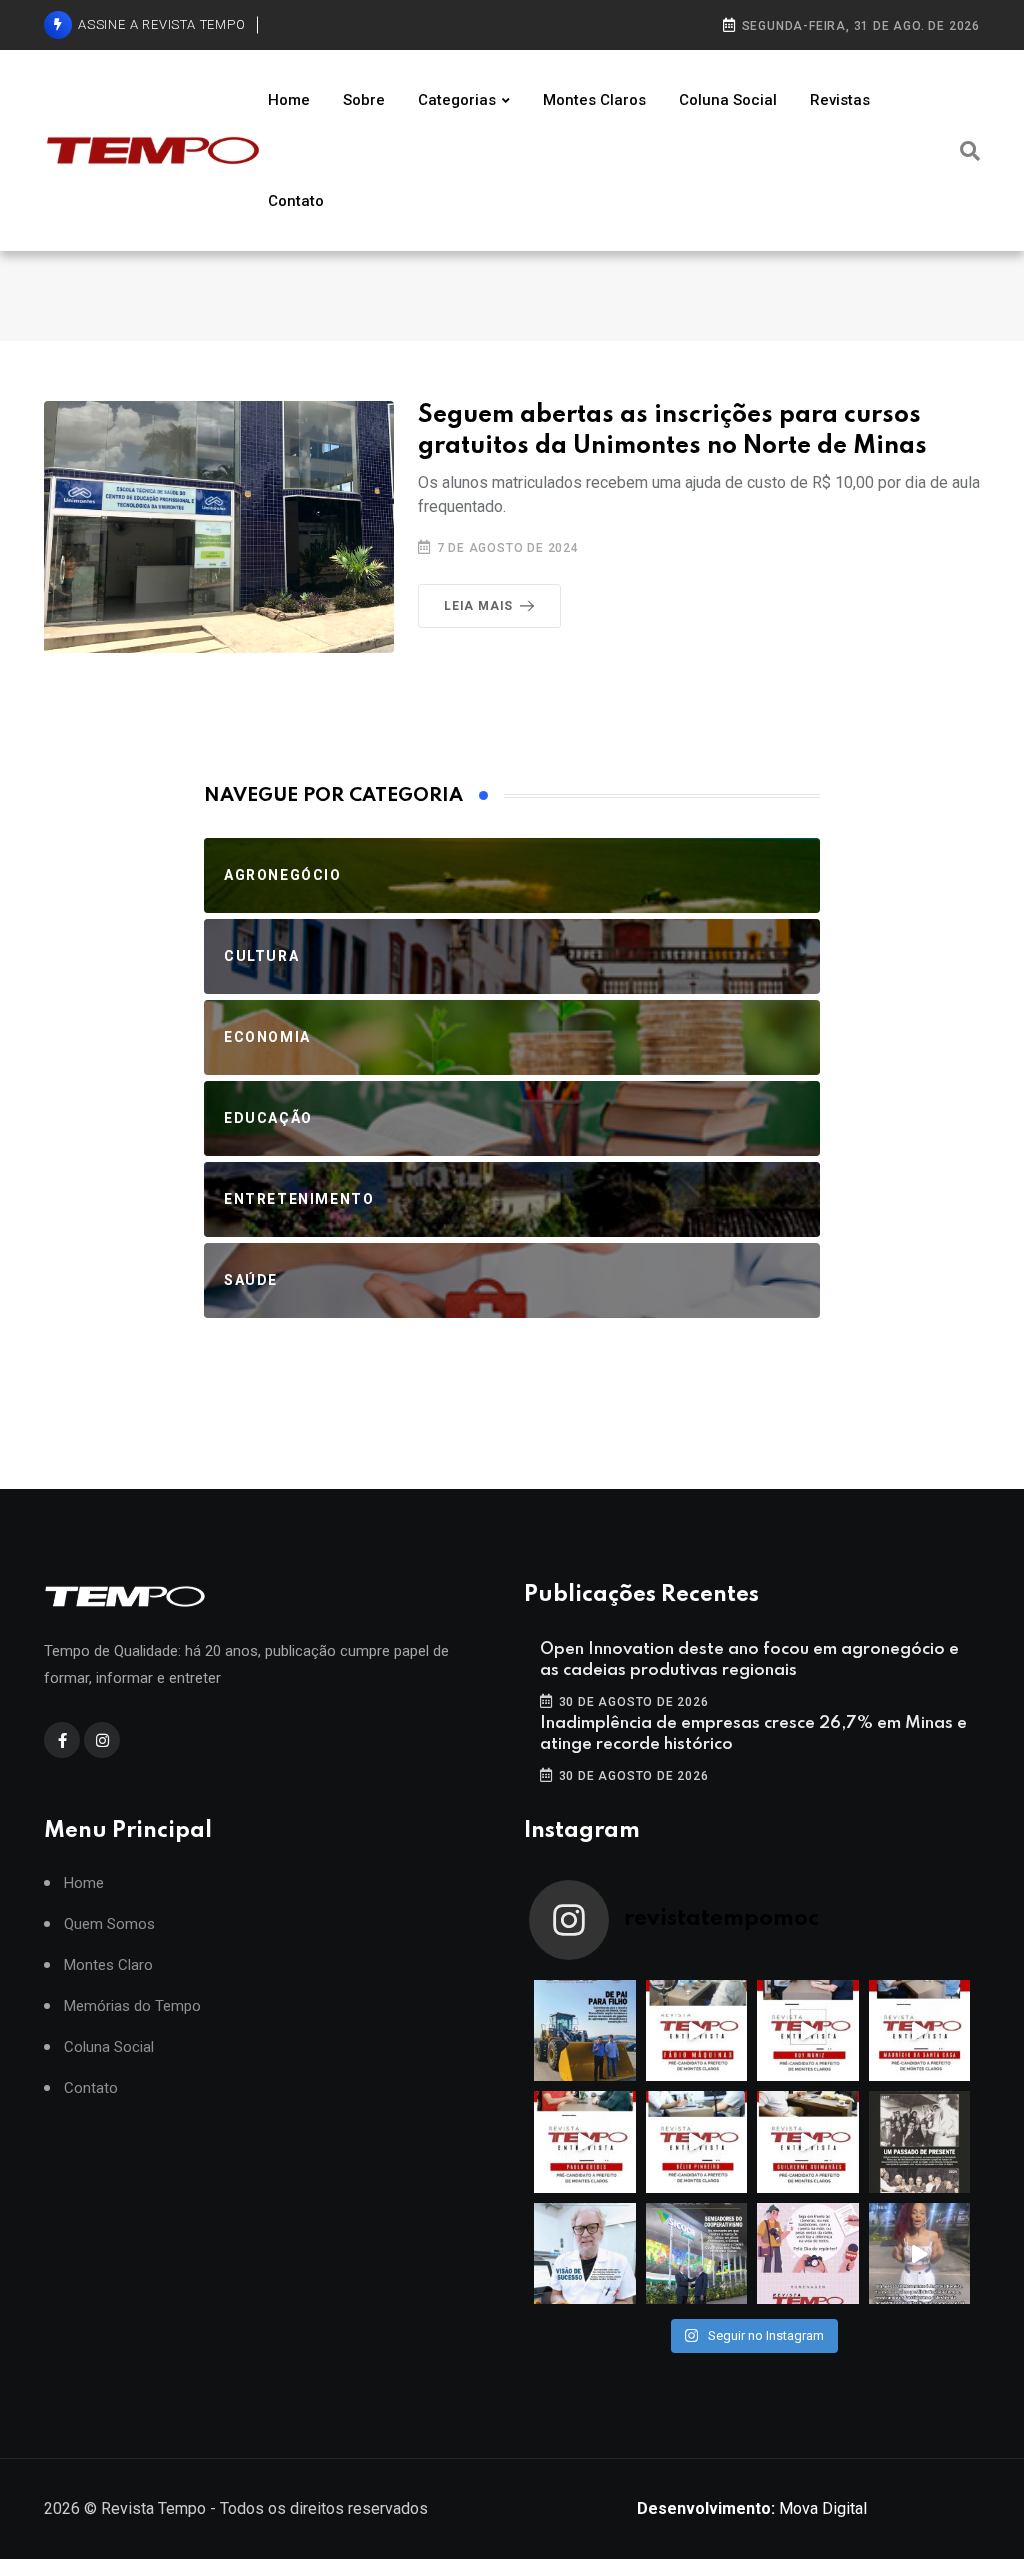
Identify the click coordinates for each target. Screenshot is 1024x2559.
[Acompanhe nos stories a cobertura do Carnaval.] (920, 2254)
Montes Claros (594, 100)
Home (289, 100)
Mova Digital (752, 2508)
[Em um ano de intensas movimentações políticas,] (585, 2254)
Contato (296, 201)
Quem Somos (109, 1924)
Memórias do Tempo (132, 2006)
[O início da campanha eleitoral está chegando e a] (920, 2031)
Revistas (840, 100)
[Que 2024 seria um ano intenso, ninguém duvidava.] (697, 2254)
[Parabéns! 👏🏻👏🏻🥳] (808, 2254)
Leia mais (478, 606)
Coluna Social (728, 100)
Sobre (364, 100)
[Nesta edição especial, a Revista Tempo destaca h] (585, 2031)
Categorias (457, 100)
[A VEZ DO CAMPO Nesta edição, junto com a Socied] (920, 2142)
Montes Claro (108, 1965)
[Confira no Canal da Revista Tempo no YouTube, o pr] (808, 2142)
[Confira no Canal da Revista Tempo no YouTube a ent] (697, 2031)
